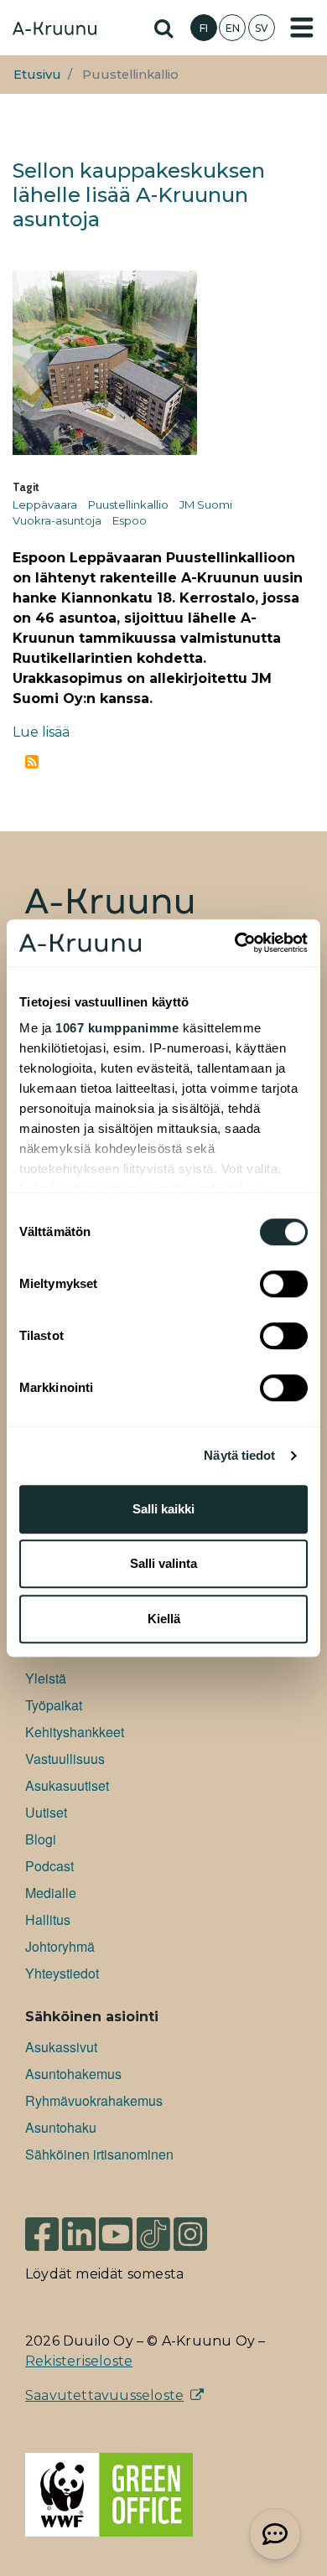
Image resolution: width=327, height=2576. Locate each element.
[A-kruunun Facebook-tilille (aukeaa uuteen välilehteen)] (42, 2233)
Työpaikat (54, 1705)
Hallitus (48, 1919)
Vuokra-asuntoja (57, 520)
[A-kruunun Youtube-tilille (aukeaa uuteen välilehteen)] (116, 2233)
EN (233, 28)
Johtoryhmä (60, 1946)
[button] (275, 2534)
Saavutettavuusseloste (104, 2395)
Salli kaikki (163, 1509)
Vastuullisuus (65, 1759)
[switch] (284, 1284)
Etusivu (37, 75)
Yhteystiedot (62, 1973)
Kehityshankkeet (75, 1732)
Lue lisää (41, 732)
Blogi (41, 1839)
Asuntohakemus (73, 2074)
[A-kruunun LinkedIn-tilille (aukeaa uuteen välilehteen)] (79, 2233)
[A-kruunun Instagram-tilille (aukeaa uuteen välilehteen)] (203, 2233)
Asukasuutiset (67, 1785)
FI (204, 28)
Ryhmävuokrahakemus (94, 2100)
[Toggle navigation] (302, 28)
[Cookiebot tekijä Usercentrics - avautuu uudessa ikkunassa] (235, 943)
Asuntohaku (61, 2127)
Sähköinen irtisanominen (99, 2154)
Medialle (51, 1893)
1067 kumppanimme (117, 1028)
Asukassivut (61, 2047)
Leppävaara (45, 504)
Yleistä (46, 1678)
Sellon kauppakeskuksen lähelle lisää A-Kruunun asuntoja (139, 195)
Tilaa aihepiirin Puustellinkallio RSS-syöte (32, 762)
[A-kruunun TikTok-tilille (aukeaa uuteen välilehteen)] (153, 2233)
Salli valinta (163, 1563)
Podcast (49, 1866)
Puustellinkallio (128, 504)
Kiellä (164, 1619)
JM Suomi (206, 504)
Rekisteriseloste (79, 2361)
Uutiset (46, 1812)
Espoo (130, 520)
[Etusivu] (54, 30)
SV (262, 28)
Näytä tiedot (239, 1455)
